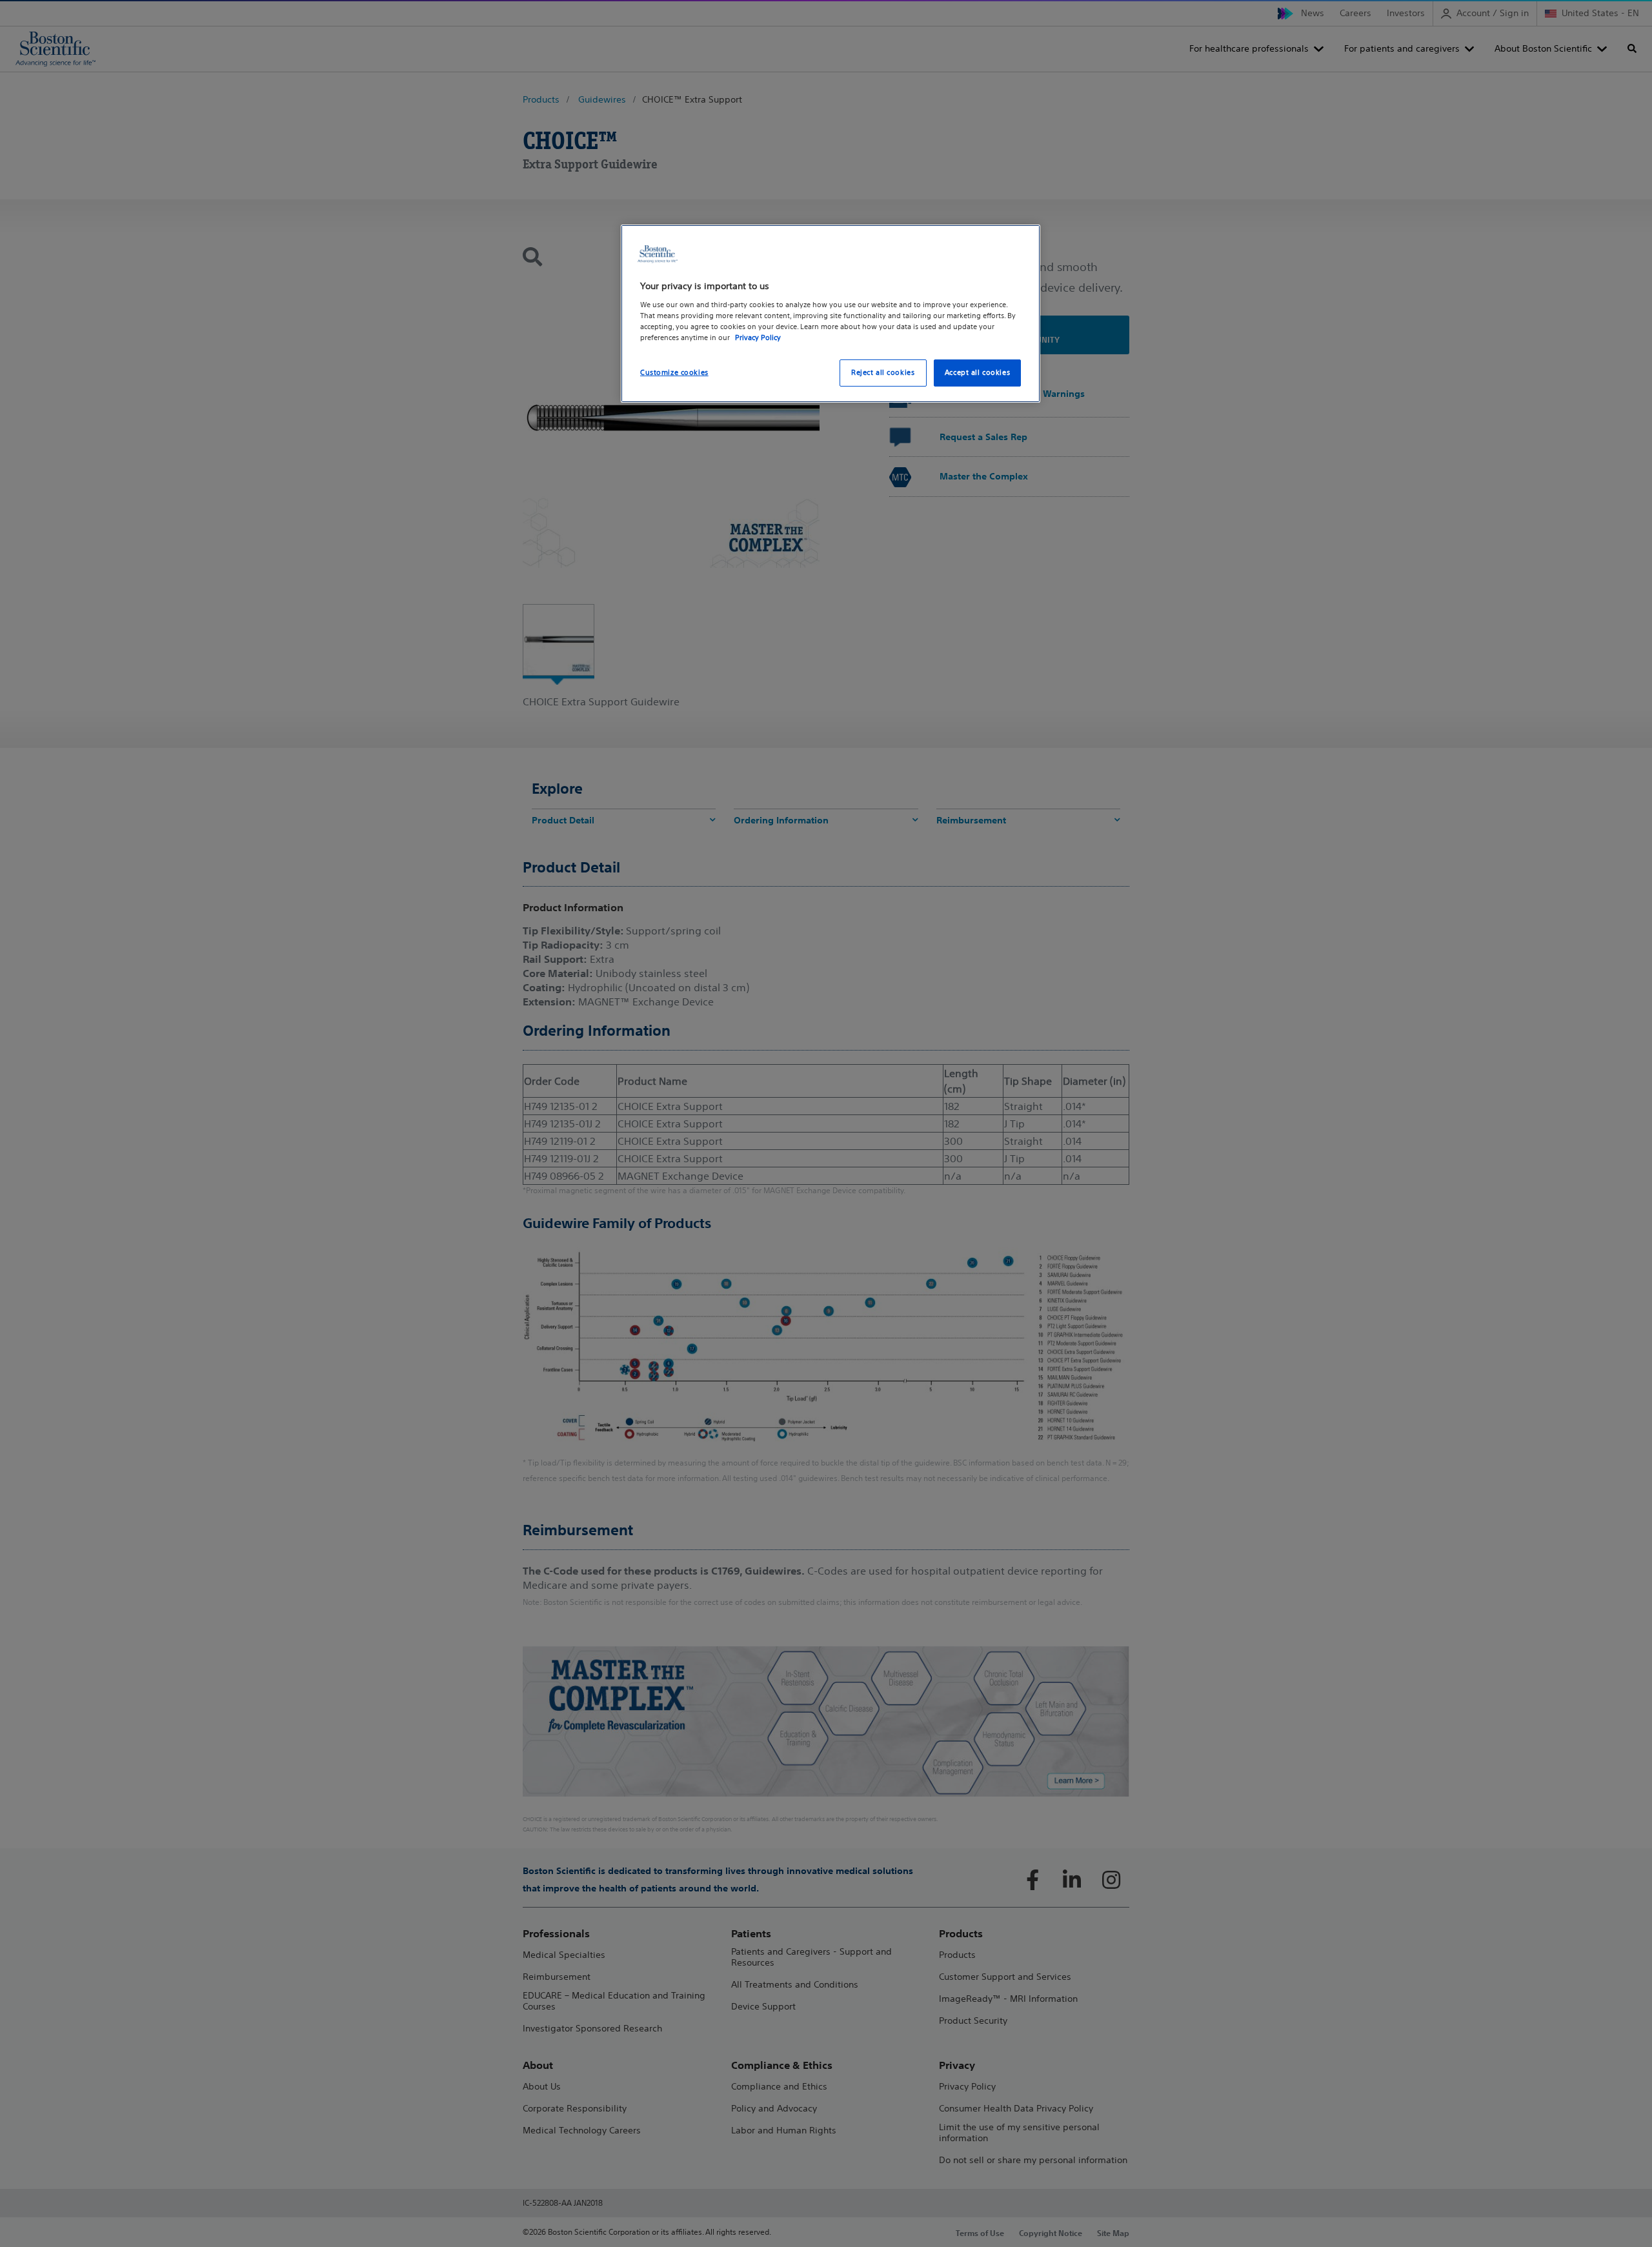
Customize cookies (674, 372)
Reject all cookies (883, 372)
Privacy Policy (758, 338)
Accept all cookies (977, 372)
